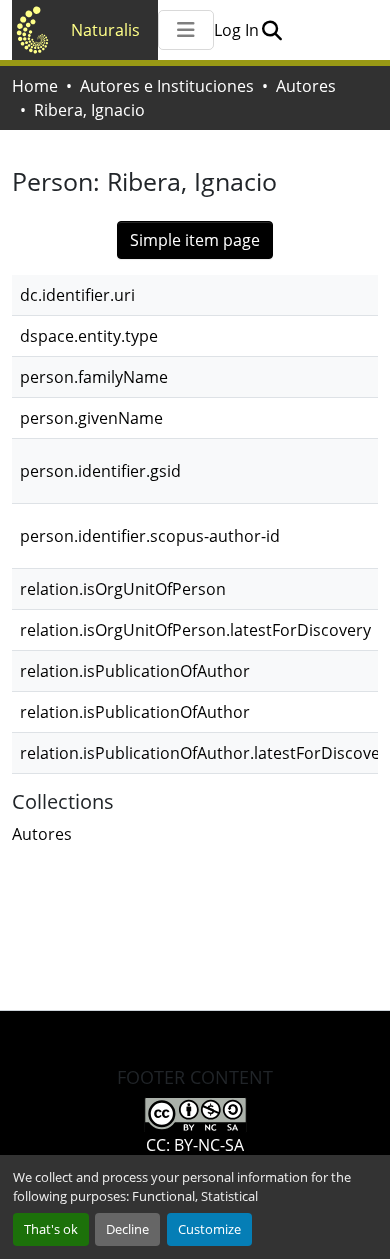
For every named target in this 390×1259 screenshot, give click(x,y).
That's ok (51, 1229)
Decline (127, 1229)
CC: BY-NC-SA (195, 1145)
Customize (209, 1229)
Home (35, 86)
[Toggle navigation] (186, 30)
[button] (271, 30)
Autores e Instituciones (167, 86)
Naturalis (105, 30)
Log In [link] (236, 30)
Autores (306, 86)
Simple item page (195, 240)
